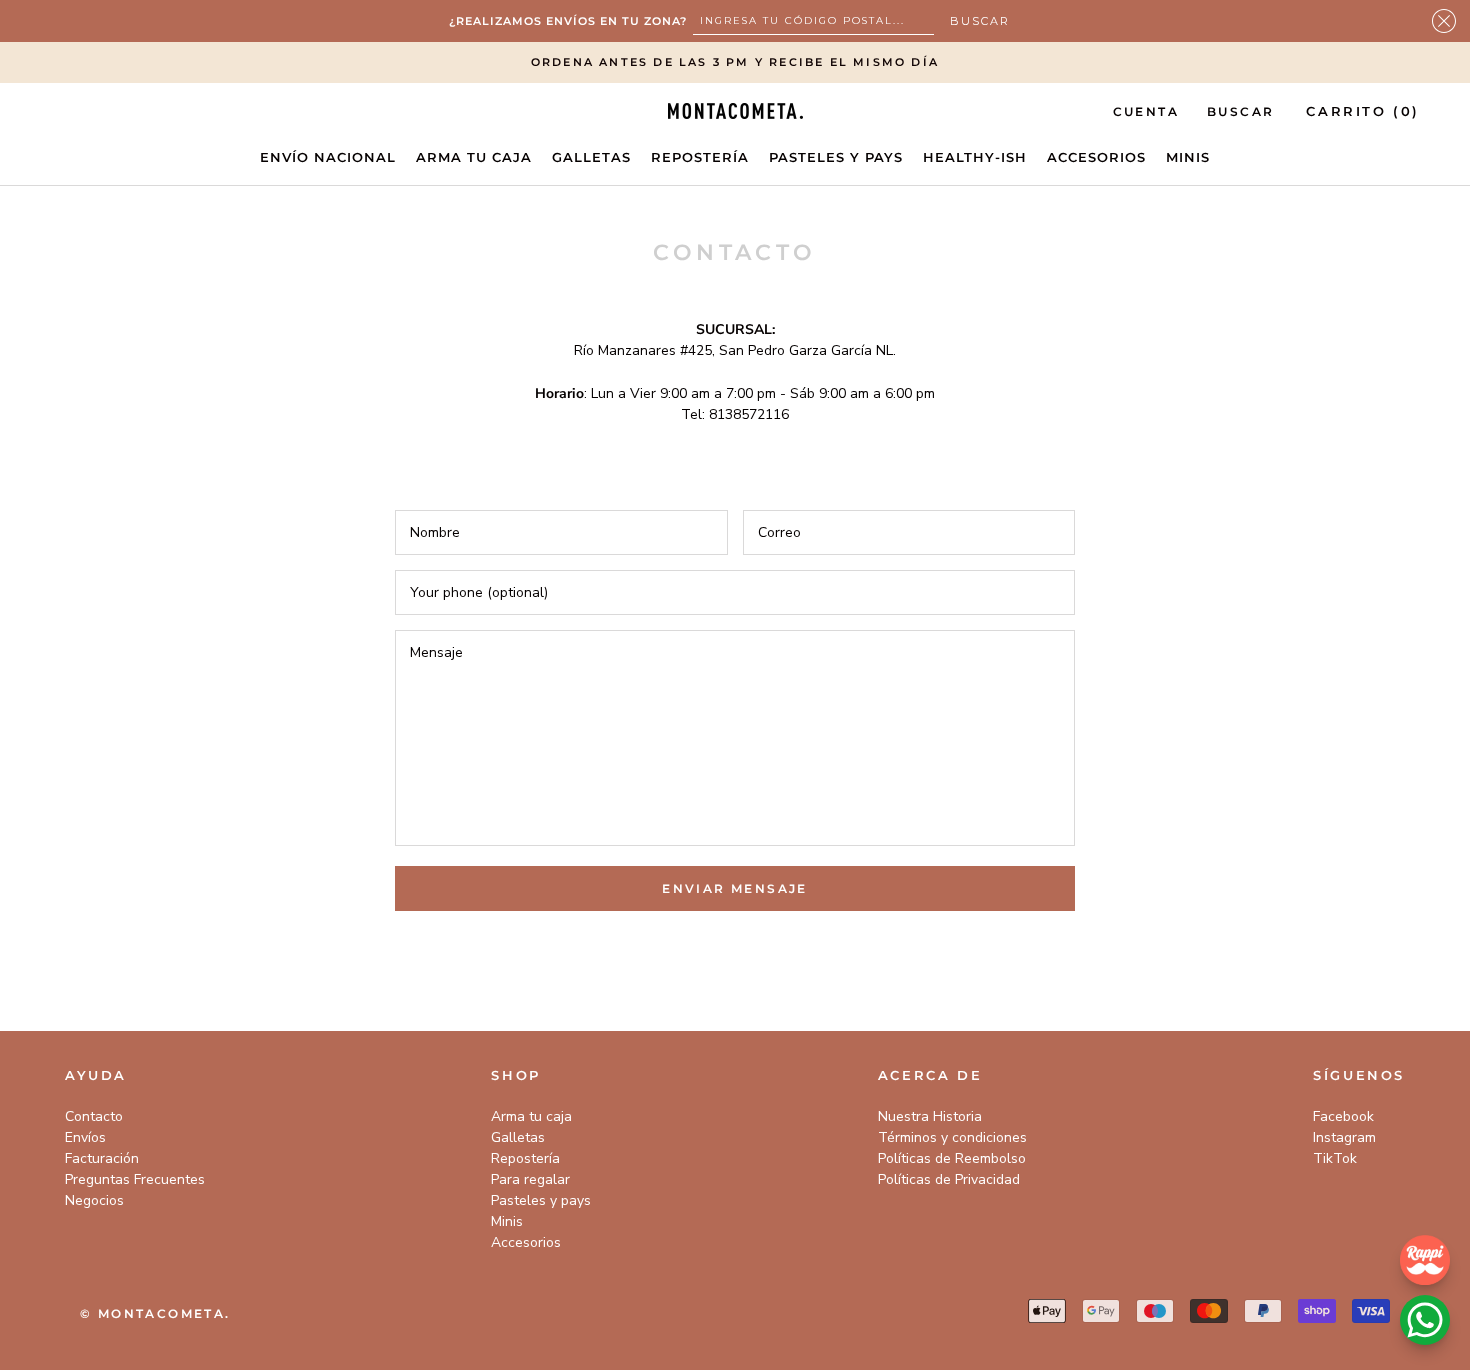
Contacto (94, 1116)
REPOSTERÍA (700, 157)
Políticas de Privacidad (949, 1179)
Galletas (518, 1137)
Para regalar (530, 1179)
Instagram (1344, 1137)
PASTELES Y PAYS (836, 157)
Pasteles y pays (541, 1200)
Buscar (1240, 111)
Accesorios (526, 1242)
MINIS (1188, 157)
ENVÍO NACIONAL (328, 157)
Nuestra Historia (930, 1116)
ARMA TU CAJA (474, 157)
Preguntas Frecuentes (135, 1179)
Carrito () (1363, 111)
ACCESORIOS (1096, 157)
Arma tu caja (531, 1116)
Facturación (102, 1158)
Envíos (85, 1137)
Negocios (94, 1200)
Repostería (525, 1158)
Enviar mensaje (735, 888)
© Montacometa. (155, 1313)
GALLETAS (591, 157)
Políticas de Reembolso (952, 1158)
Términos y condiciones (952, 1137)
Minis (507, 1221)
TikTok (1335, 1158)
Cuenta (1146, 111)
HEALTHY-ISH (975, 157)
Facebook (1343, 1116)
